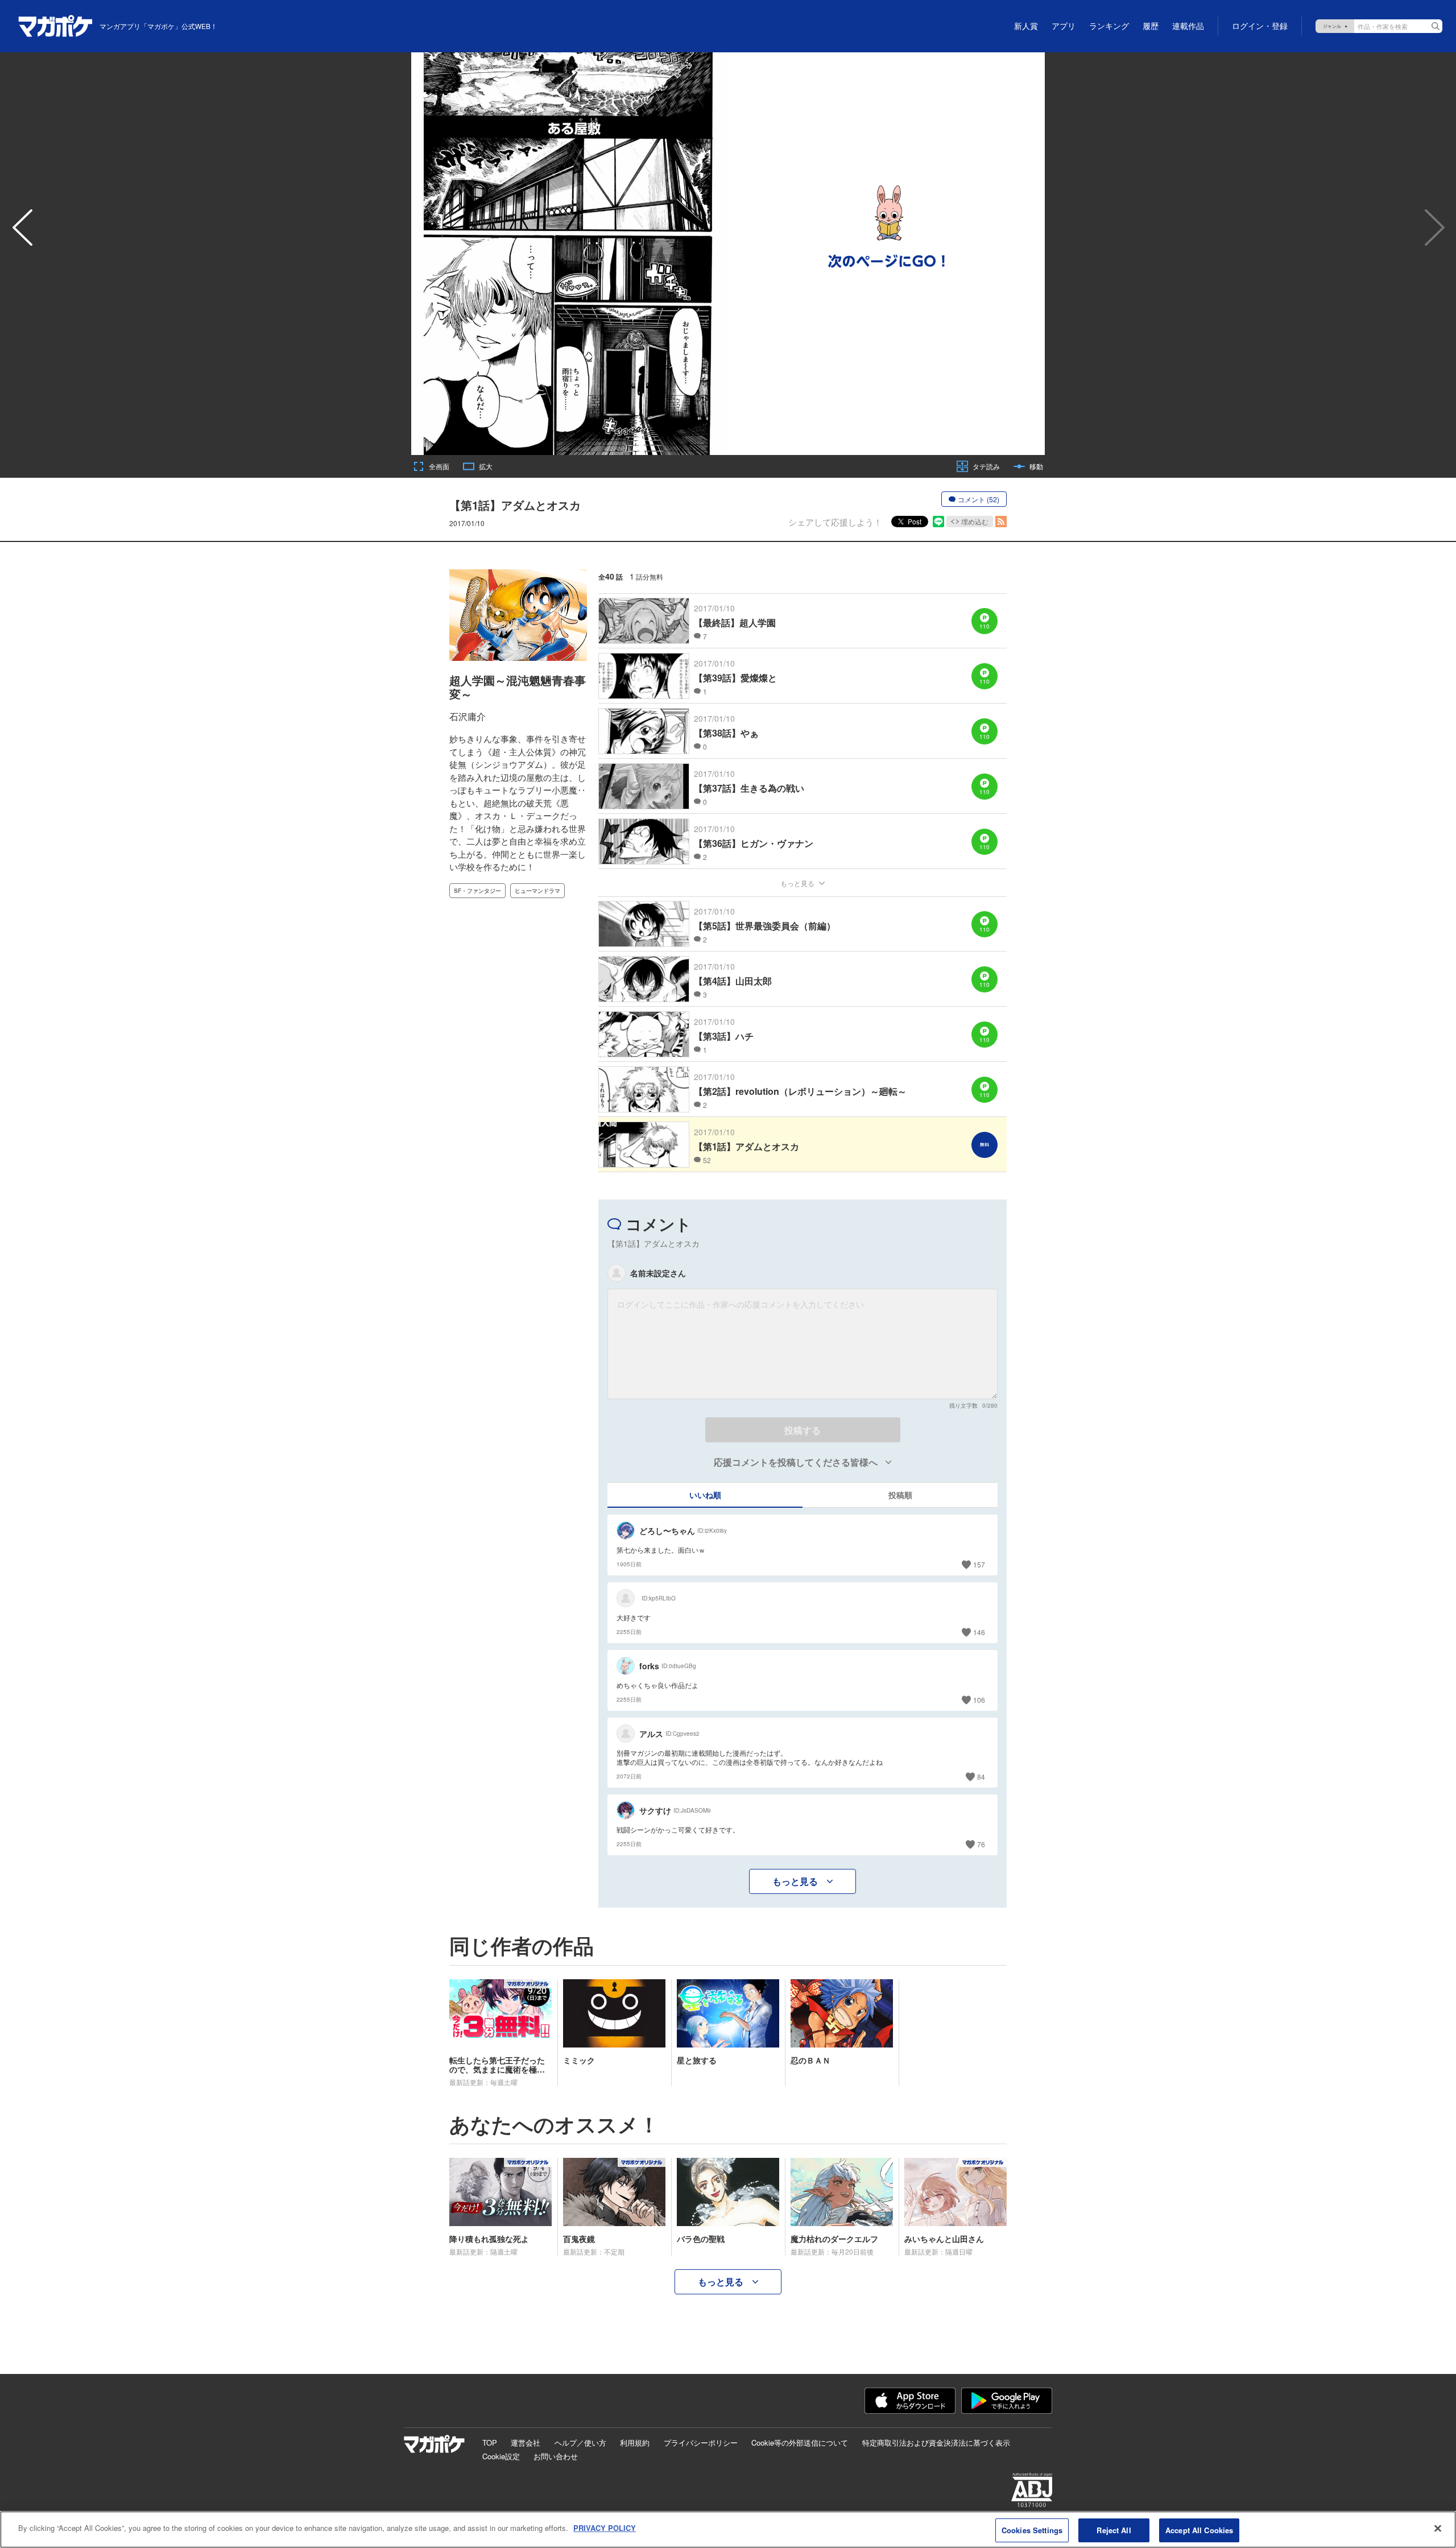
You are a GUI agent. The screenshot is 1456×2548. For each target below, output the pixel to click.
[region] (728, 2530)
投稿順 (900, 1495)
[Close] (1438, 2528)
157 (979, 1564)
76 (981, 1844)
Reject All (1114, 2530)
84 (981, 1776)
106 (979, 1700)
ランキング (1109, 26)
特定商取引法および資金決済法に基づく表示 (936, 2442)
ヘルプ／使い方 (580, 2442)
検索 (1436, 26)
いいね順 (705, 1495)
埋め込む (975, 521)
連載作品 (1188, 26)
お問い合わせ (556, 2456)
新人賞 (1026, 26)
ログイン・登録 (1260, 26)
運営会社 (526, 2442)
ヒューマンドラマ (537, 891)
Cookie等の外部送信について (800, 2442)
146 (979, 1632)
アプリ (1064, 26)
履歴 (1151, 26)
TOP (490, 2442)
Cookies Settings (1032, 2530)
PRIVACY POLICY (605, 2528)
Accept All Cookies (1199, 2530)
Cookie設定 (501, 2456)
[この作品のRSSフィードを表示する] (1001, 522)
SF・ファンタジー (477, 891)
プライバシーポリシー (701, 2442)
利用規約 (635, 2442)
